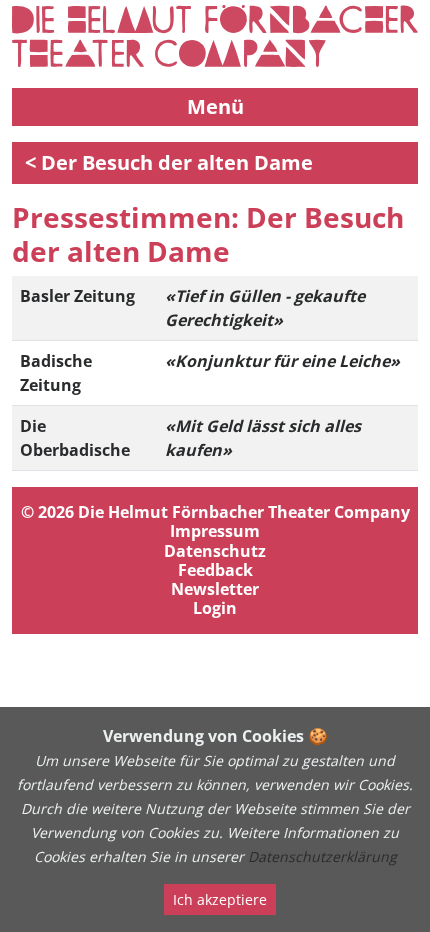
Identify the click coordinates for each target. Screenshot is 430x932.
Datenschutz (215, 551)
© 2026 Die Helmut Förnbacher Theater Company (215, 512)
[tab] (215, 560)
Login (215, 608)
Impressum (215, 531)
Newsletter (215, 589)
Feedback (215, 570)
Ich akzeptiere (220, 899)
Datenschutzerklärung (322, 856)
